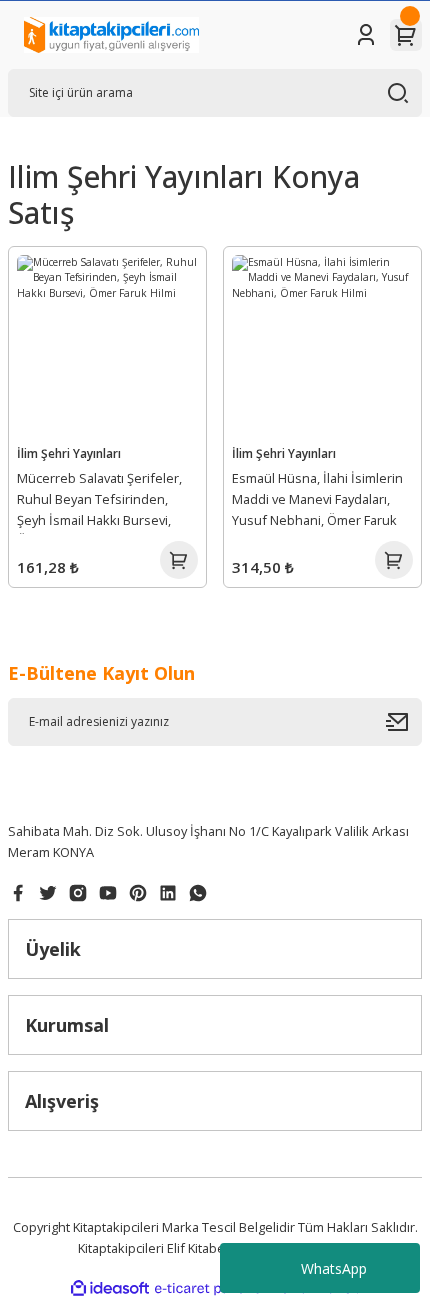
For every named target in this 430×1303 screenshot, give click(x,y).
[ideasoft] (110, 1289)
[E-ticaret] (212, 1288)
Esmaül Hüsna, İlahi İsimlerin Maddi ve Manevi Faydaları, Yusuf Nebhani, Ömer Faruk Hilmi (317, 502)
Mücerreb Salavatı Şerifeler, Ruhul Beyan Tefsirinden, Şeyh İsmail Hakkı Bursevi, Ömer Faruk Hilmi (99, 502)
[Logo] (111, 35)
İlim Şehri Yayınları (69, 453)
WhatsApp (334, 1268)
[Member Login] (366, 35)
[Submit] (404, 722)
